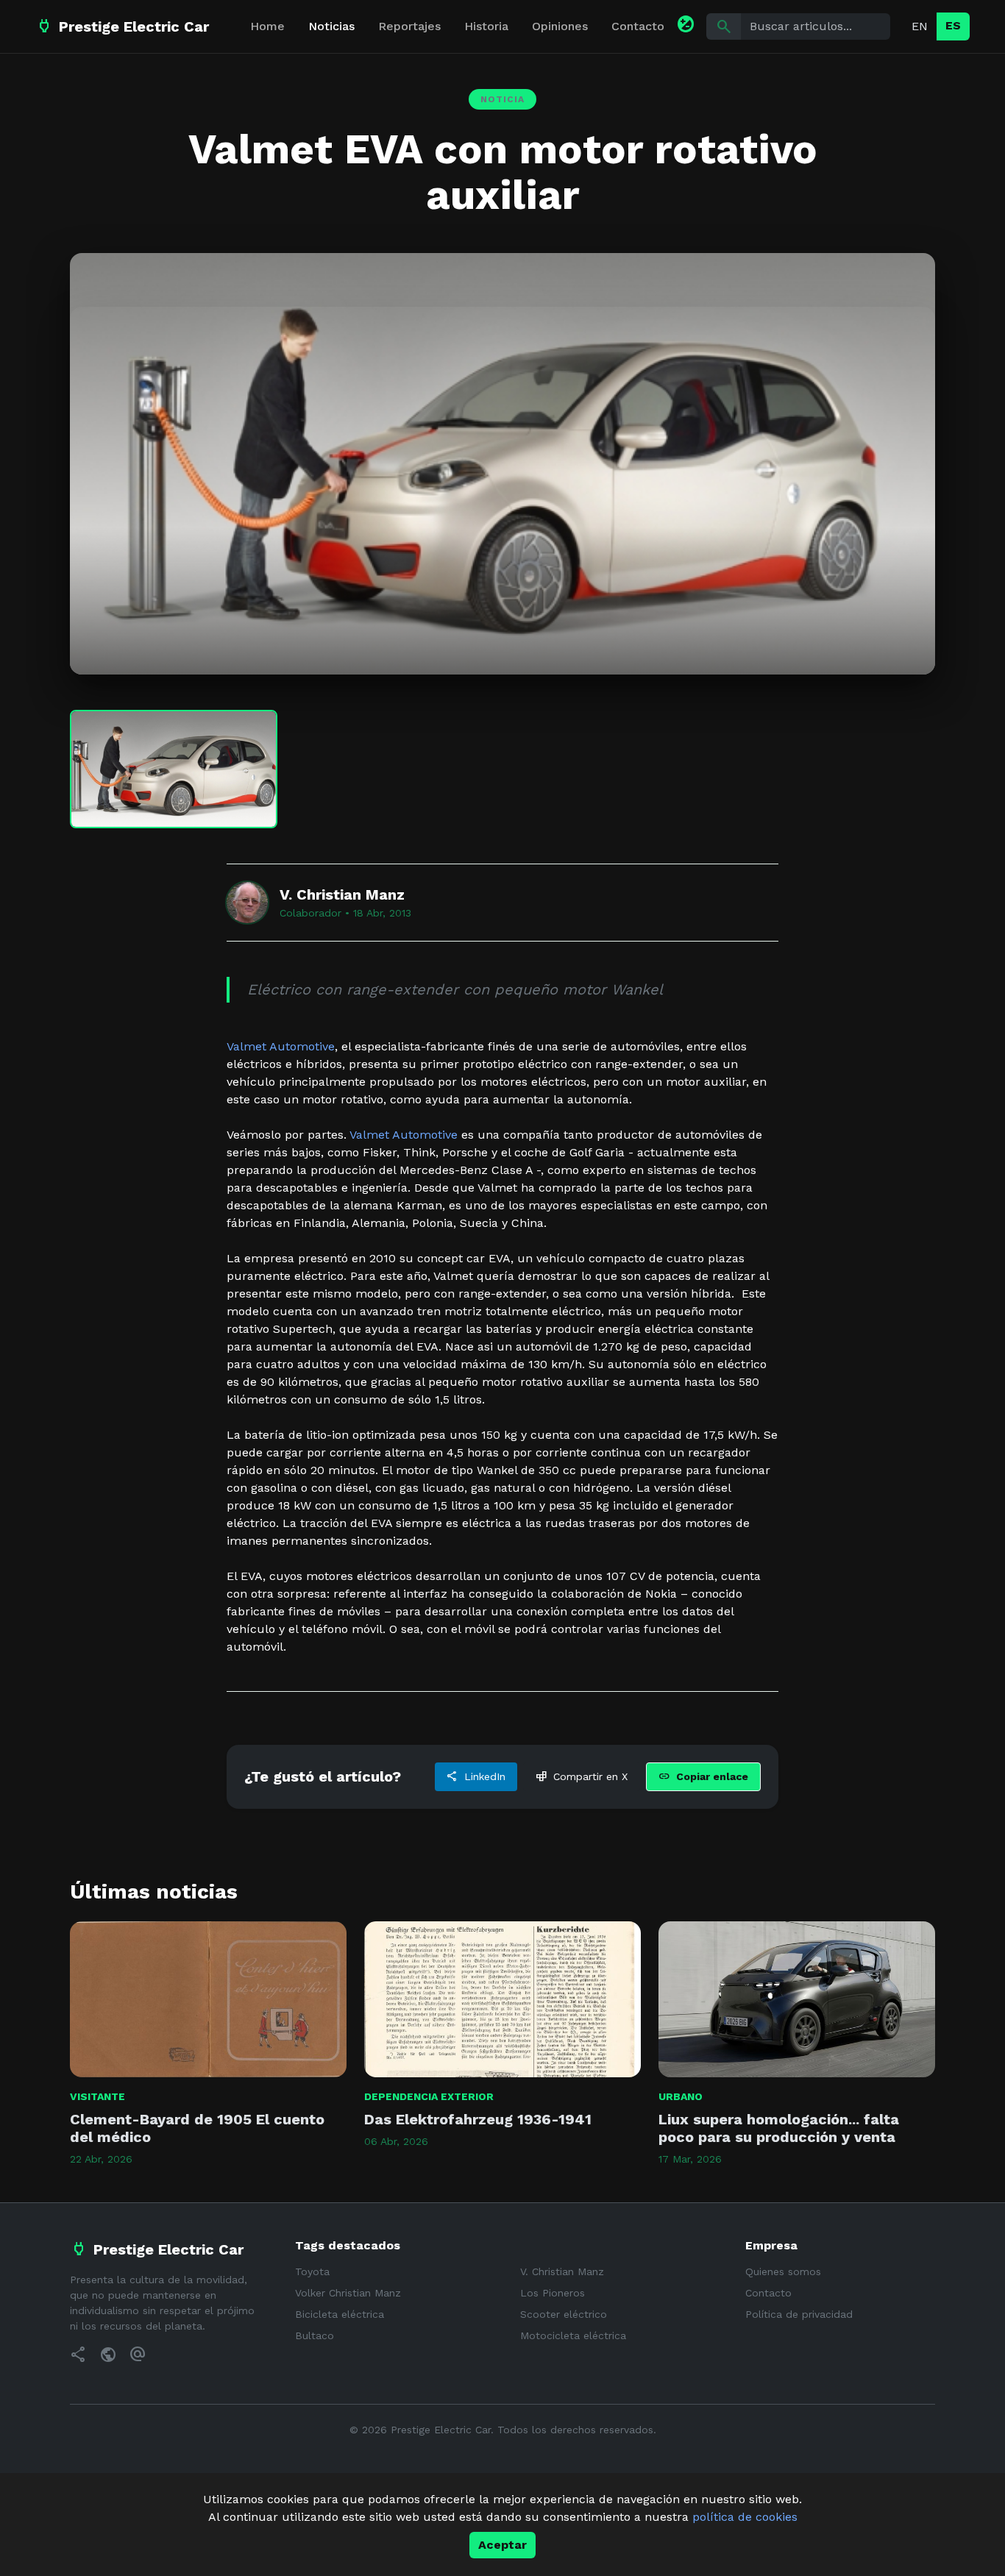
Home (267, 26)
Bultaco (315, 2335)
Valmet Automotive (281, 1046)
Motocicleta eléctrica (573, 2335)
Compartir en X (582, 1776)
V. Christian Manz (562, 2271)
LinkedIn (476, 1776)
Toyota (312, 2271)
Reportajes (409, 26)
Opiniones (560, 26)
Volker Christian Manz (348, 2293)
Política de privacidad (799, 2314)
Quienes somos (783, 2271)
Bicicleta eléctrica (340, 2314)
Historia (486, 26)
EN (920, 26)
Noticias (331, 26)
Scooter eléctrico (564, 2314)
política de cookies (745, 2517)
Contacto (638, 26)
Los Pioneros (553, 2293)
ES (953, 25)
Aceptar (502, 2545)
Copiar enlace (703, 1776)
